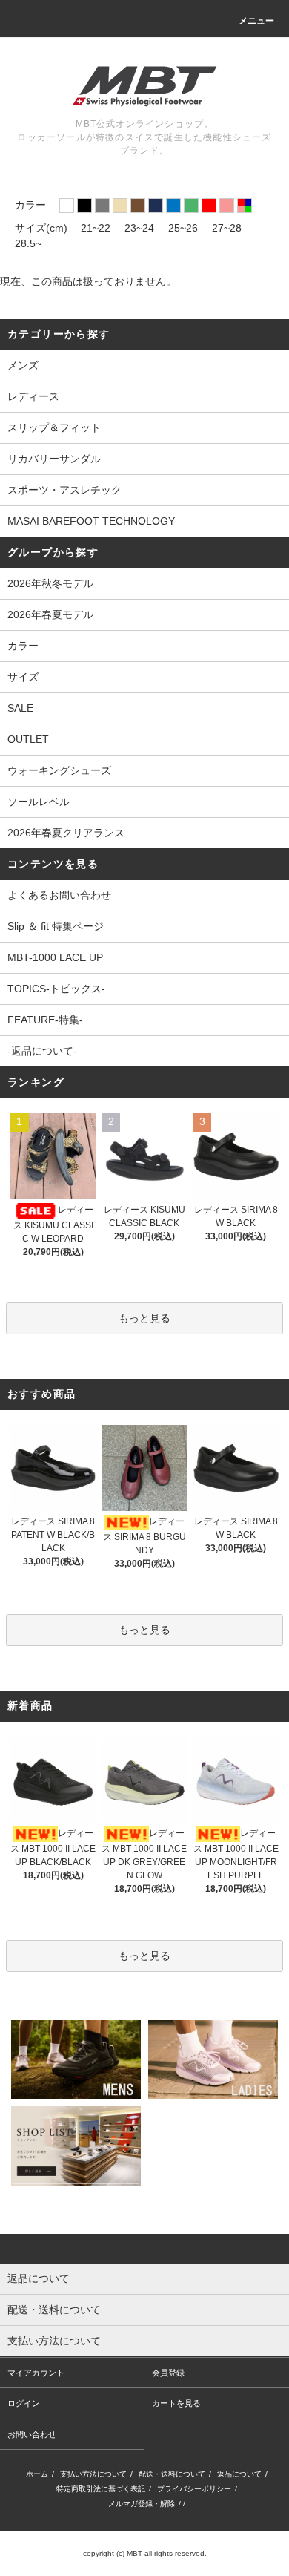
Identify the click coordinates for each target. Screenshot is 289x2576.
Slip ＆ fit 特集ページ (56, 926)
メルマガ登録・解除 (142, 2504)
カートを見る (176, 2403)
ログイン (24, 2403)
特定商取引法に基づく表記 (101, 2489)
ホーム (37, 2474)
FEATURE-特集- (45, 1020)
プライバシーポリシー (194, 2489)
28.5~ (28, 243)
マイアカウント (36, 2373)
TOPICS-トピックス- (56, 989)
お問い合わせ (32, 2434)
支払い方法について (93, 2474)
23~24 (139, 228)
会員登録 (168, 2373)
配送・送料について (172, 2474)
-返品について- (42, 1051)
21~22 (96, 228)
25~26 (183, 228)
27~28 (227, 228)
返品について (239, 2474)
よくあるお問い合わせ (59, 895)
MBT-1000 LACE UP (55, 957)
